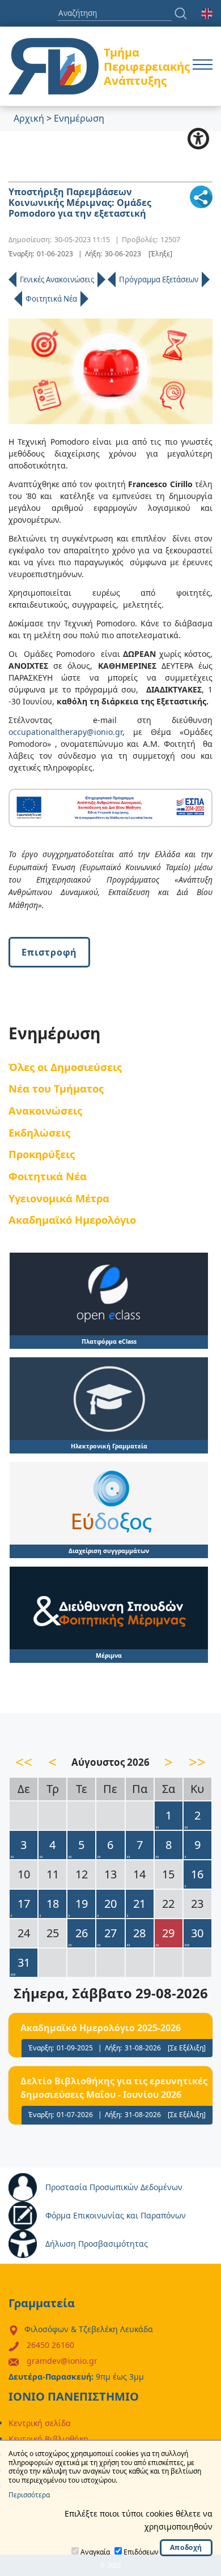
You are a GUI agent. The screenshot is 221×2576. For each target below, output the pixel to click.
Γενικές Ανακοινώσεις (57, 279)
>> (197, 1762)
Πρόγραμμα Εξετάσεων (159, 279)
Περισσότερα (29, 2495)
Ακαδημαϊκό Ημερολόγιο (72, 1220)
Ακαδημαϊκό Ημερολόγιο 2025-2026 (101, 2028)
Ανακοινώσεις (45, 1110)
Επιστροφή (49, 952)
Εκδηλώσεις (39, 1132)
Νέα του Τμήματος (56, 1088)
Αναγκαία (95, 2552)
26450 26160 (50, 2345)
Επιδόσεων (141, 2552)
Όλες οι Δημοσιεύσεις (65, 1067)
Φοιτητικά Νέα (51, 299)
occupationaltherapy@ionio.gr (65, 732)
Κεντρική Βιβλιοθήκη (48, 2439)
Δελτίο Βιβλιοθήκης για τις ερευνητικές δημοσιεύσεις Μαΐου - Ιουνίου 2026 (114, 2088)
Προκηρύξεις (42, 1154)
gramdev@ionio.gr (62, 2361)
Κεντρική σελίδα (40, 2423)
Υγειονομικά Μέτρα (59, 1198)
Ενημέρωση (79, 118)
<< (24, 1762)
